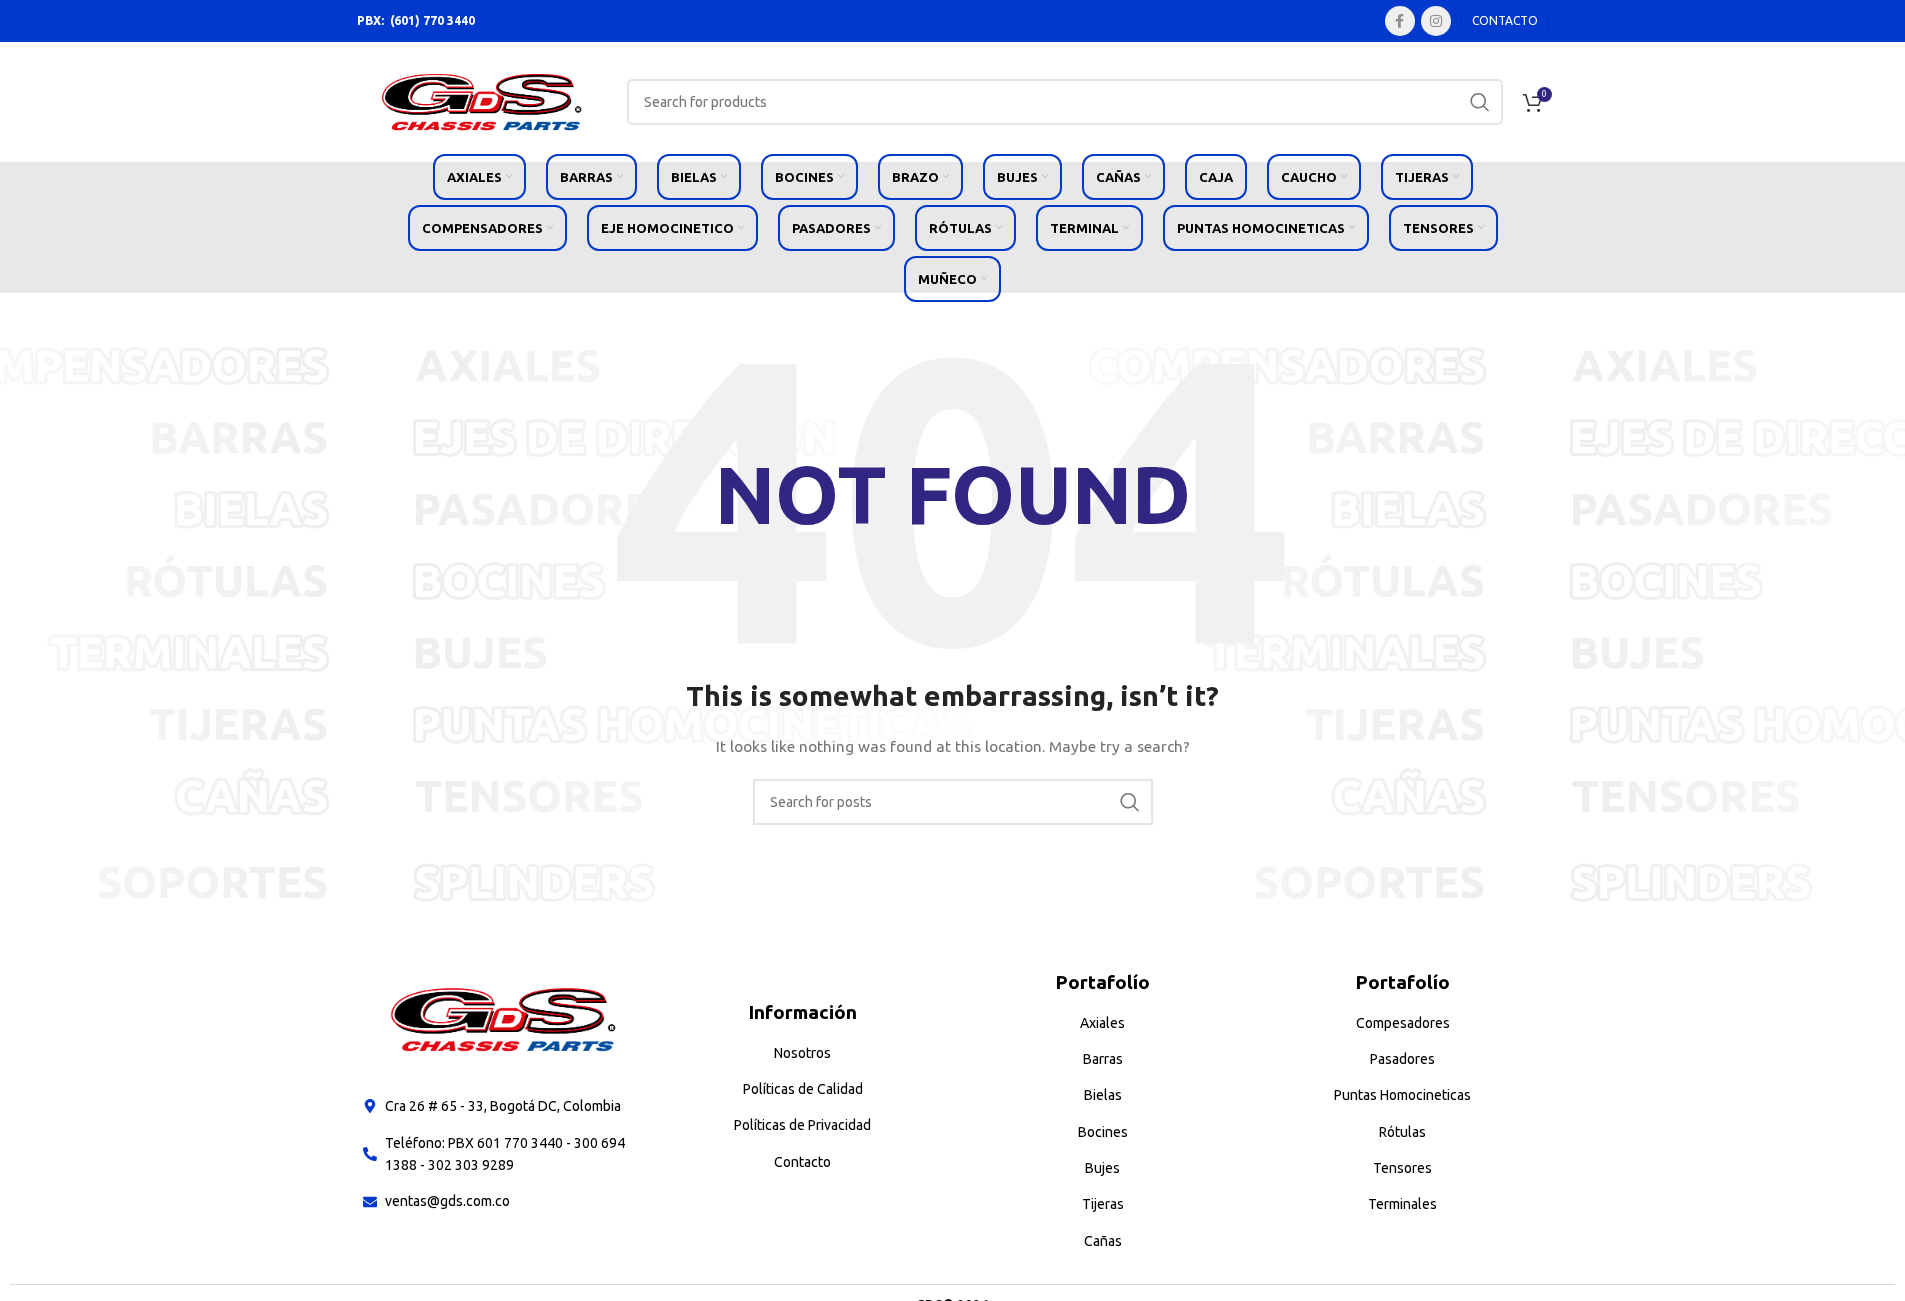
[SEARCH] (1480, 102)
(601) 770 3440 (432, 20)
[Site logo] (482, 101)
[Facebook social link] (1400, 21)
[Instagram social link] (1436, 21)
